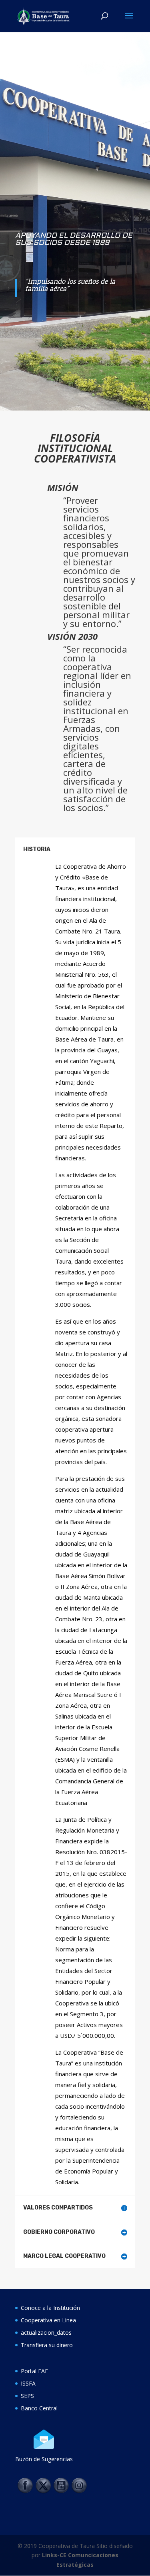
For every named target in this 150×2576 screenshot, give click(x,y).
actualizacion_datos (46, 2333)
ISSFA (28, 2383)
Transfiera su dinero (47, 2345)
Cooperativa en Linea (48, 2320)
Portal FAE (34, 2371)
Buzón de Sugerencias (44, 2459)
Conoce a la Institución (50, 2308)
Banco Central (39, 2408)
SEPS (27, 2396)
